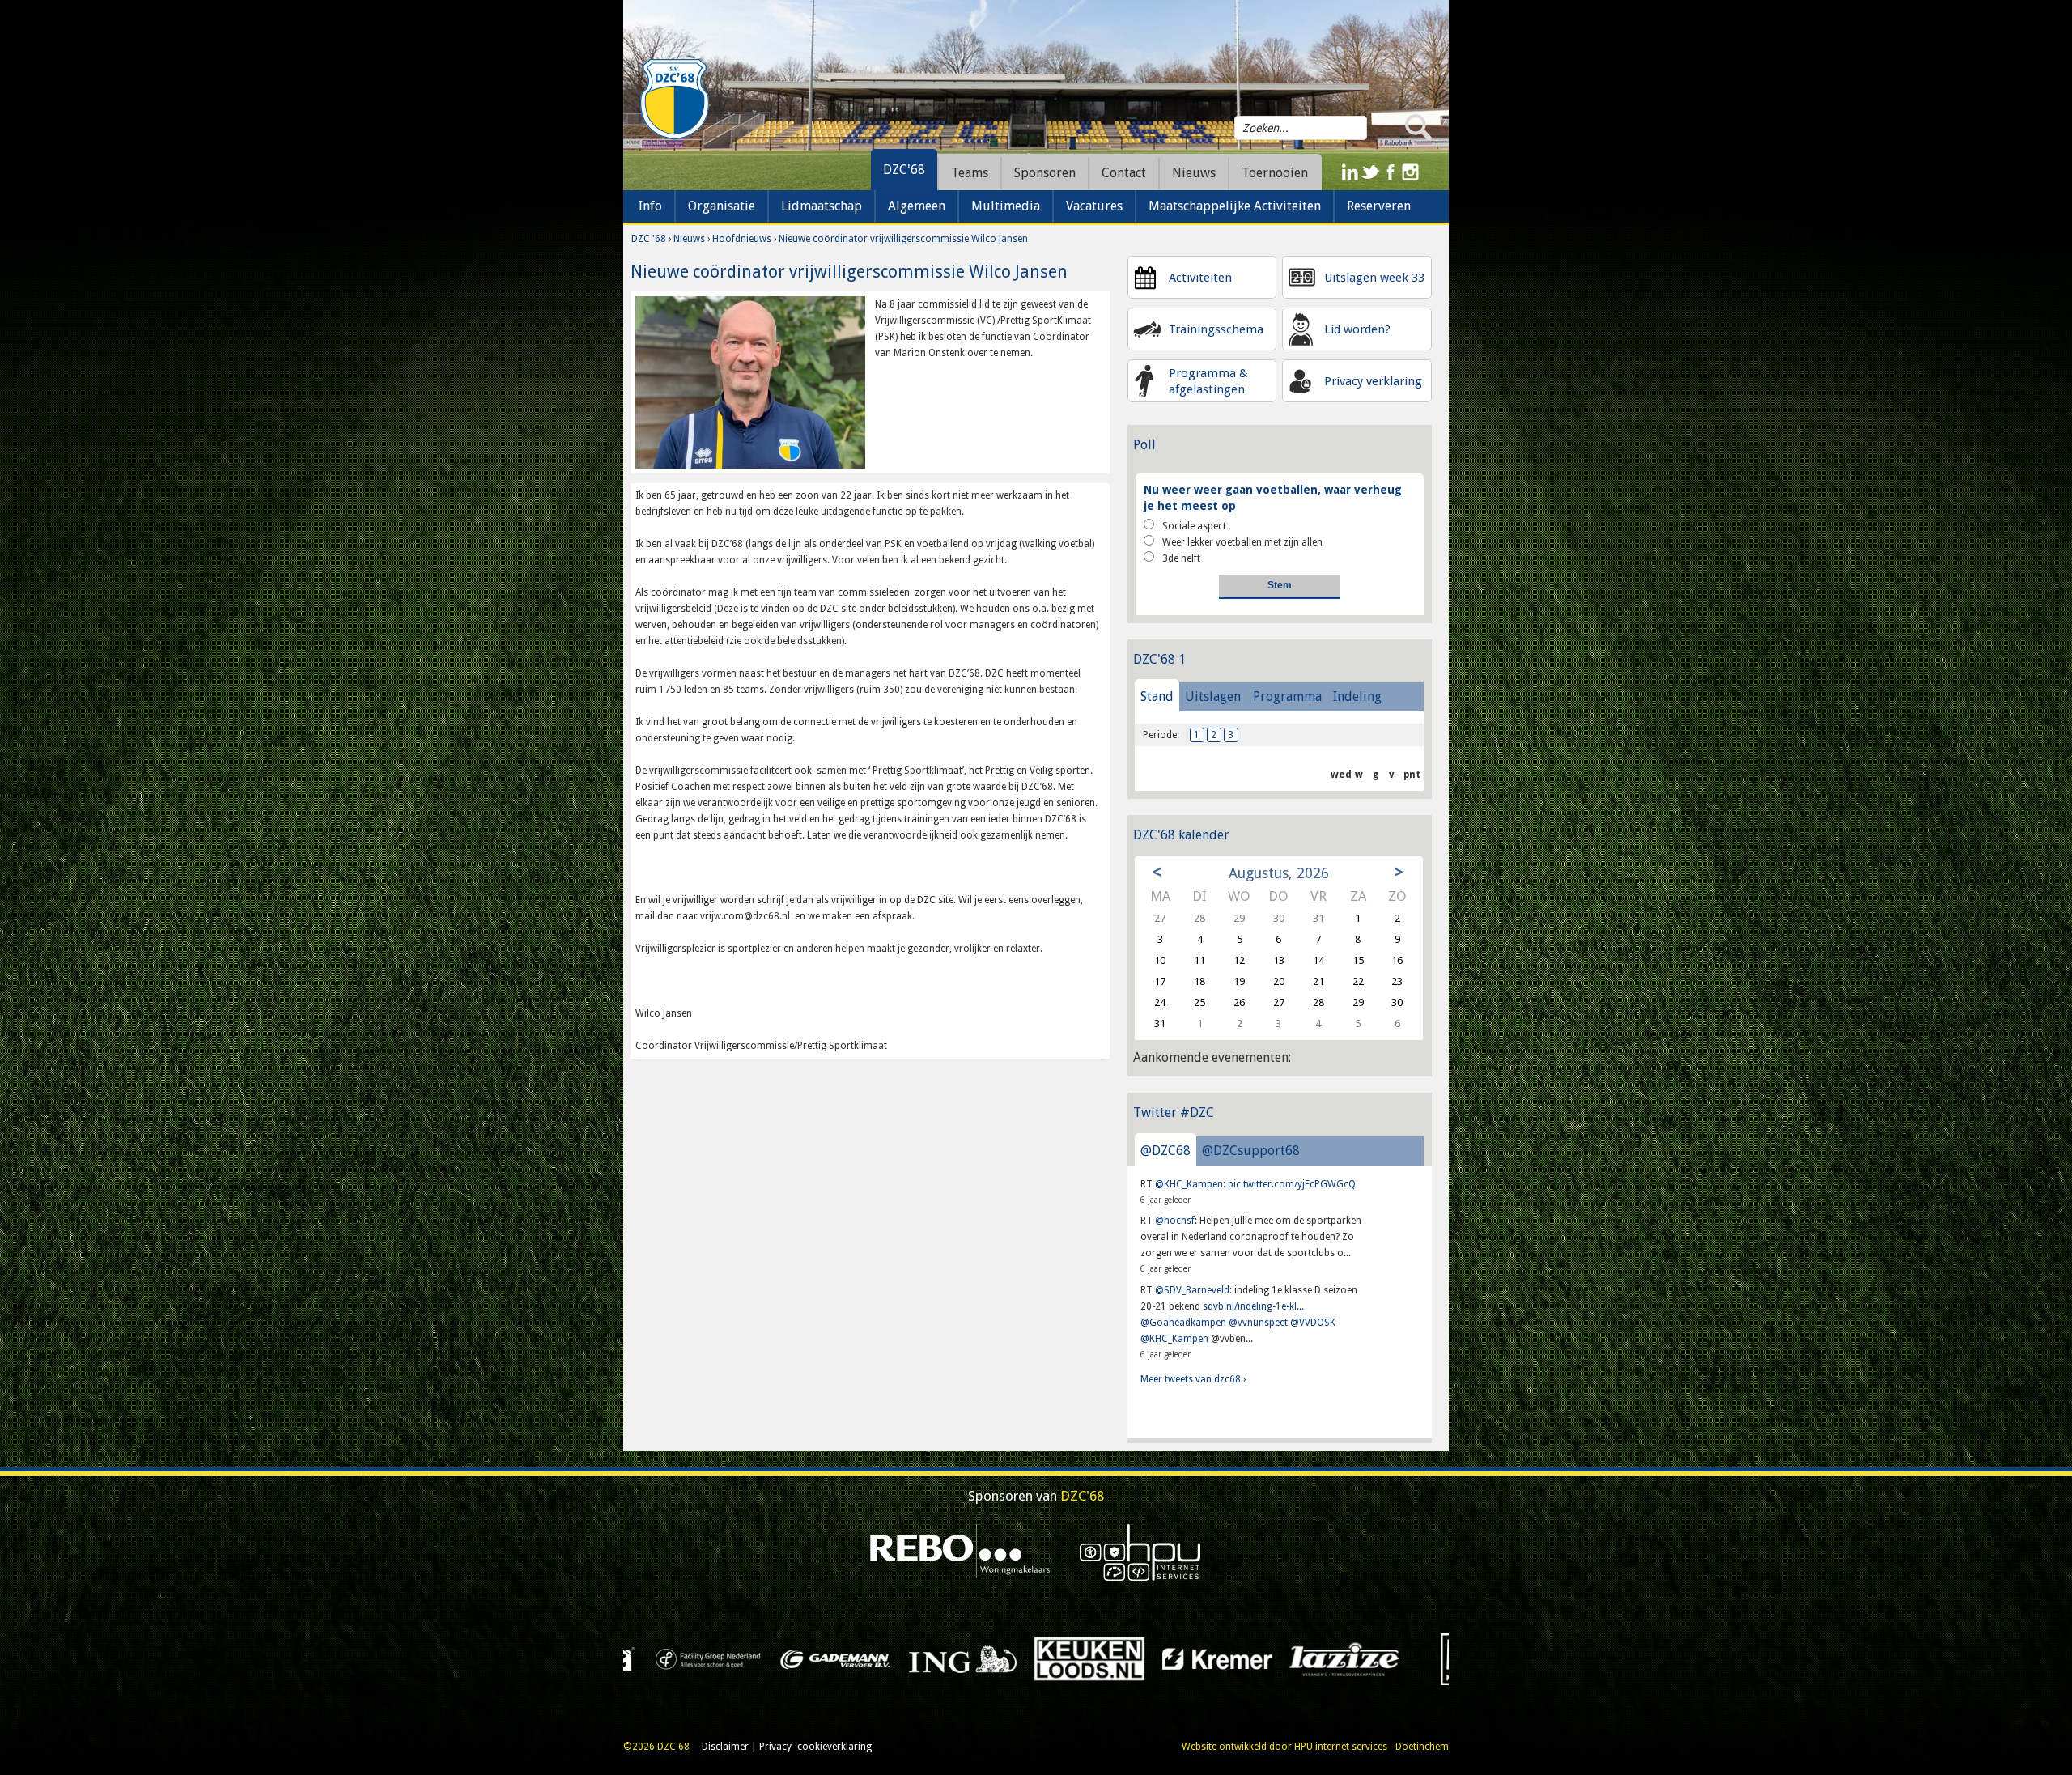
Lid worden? (1357, 329)
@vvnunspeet (1258, 1323)
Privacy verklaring (1373, 381)
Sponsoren (1045, 173)
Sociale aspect (1194, 526)
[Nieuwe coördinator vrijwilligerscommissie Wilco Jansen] (750, 382)
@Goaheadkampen (1183, 1323)
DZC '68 (649, 239)
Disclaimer (725, 1747)
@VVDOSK (1313, 1323)
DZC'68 (904, 170)
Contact (1124, 173)
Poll (1144, 445)
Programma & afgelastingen (1208, 381)
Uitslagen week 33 (1374, 278)
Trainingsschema (1216, 329)
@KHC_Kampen (1189, 1184)
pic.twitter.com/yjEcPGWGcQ (1292, 1184)
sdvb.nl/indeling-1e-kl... (1253, 1306)
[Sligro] (1319, 1658)
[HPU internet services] (1140, 1552)
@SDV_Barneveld (1192, 1290)
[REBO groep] (960, 1552)
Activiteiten (1200, 278)
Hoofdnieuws (742, 239)
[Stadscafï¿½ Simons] (1446, 1658)
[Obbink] (1064, 1658)
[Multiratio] (937, 1658)
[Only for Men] (1191, 1658)
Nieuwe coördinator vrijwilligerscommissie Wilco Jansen (903, 239)
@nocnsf (1175, 1221)
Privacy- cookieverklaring (815, 1747)
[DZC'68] (674, 100)
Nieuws (689, 239)
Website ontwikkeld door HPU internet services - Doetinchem (1315, 1747)
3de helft (1181, 558)
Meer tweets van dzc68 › (1193, 1379)
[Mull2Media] (810, 1658)
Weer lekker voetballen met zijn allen (1242, 542)
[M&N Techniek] (683, 1658)
